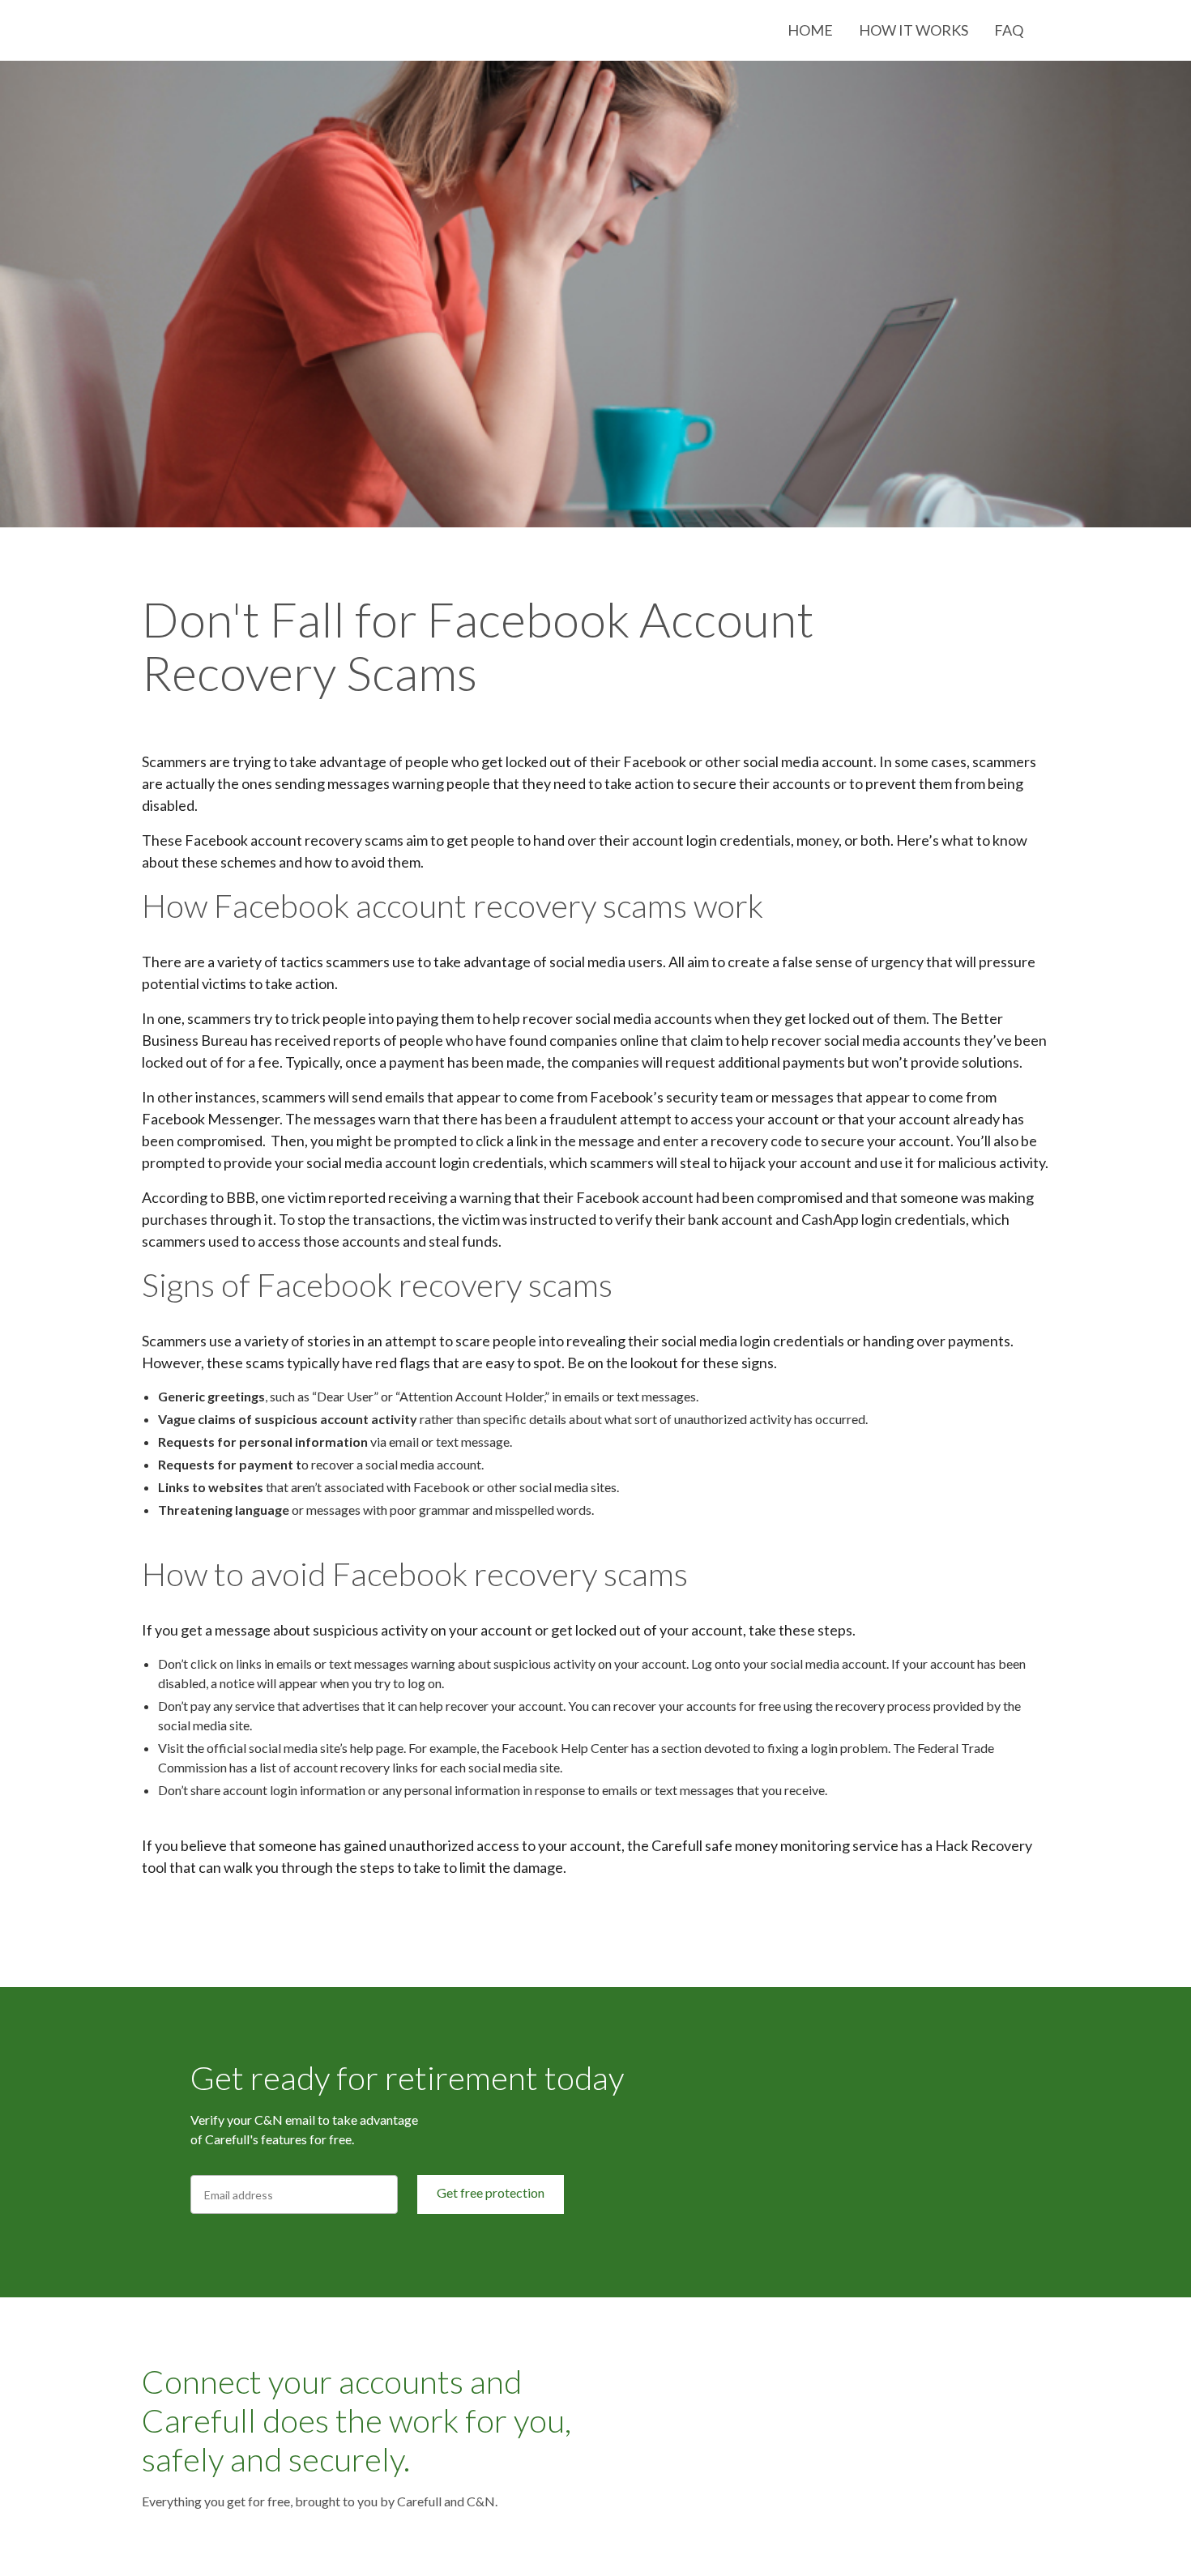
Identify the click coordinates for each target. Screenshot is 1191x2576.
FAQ (1009, 30)
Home (810, 30)
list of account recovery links (339, 1767)
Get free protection (491, 2192)
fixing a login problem (828, 1748)
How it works (914, 30)
